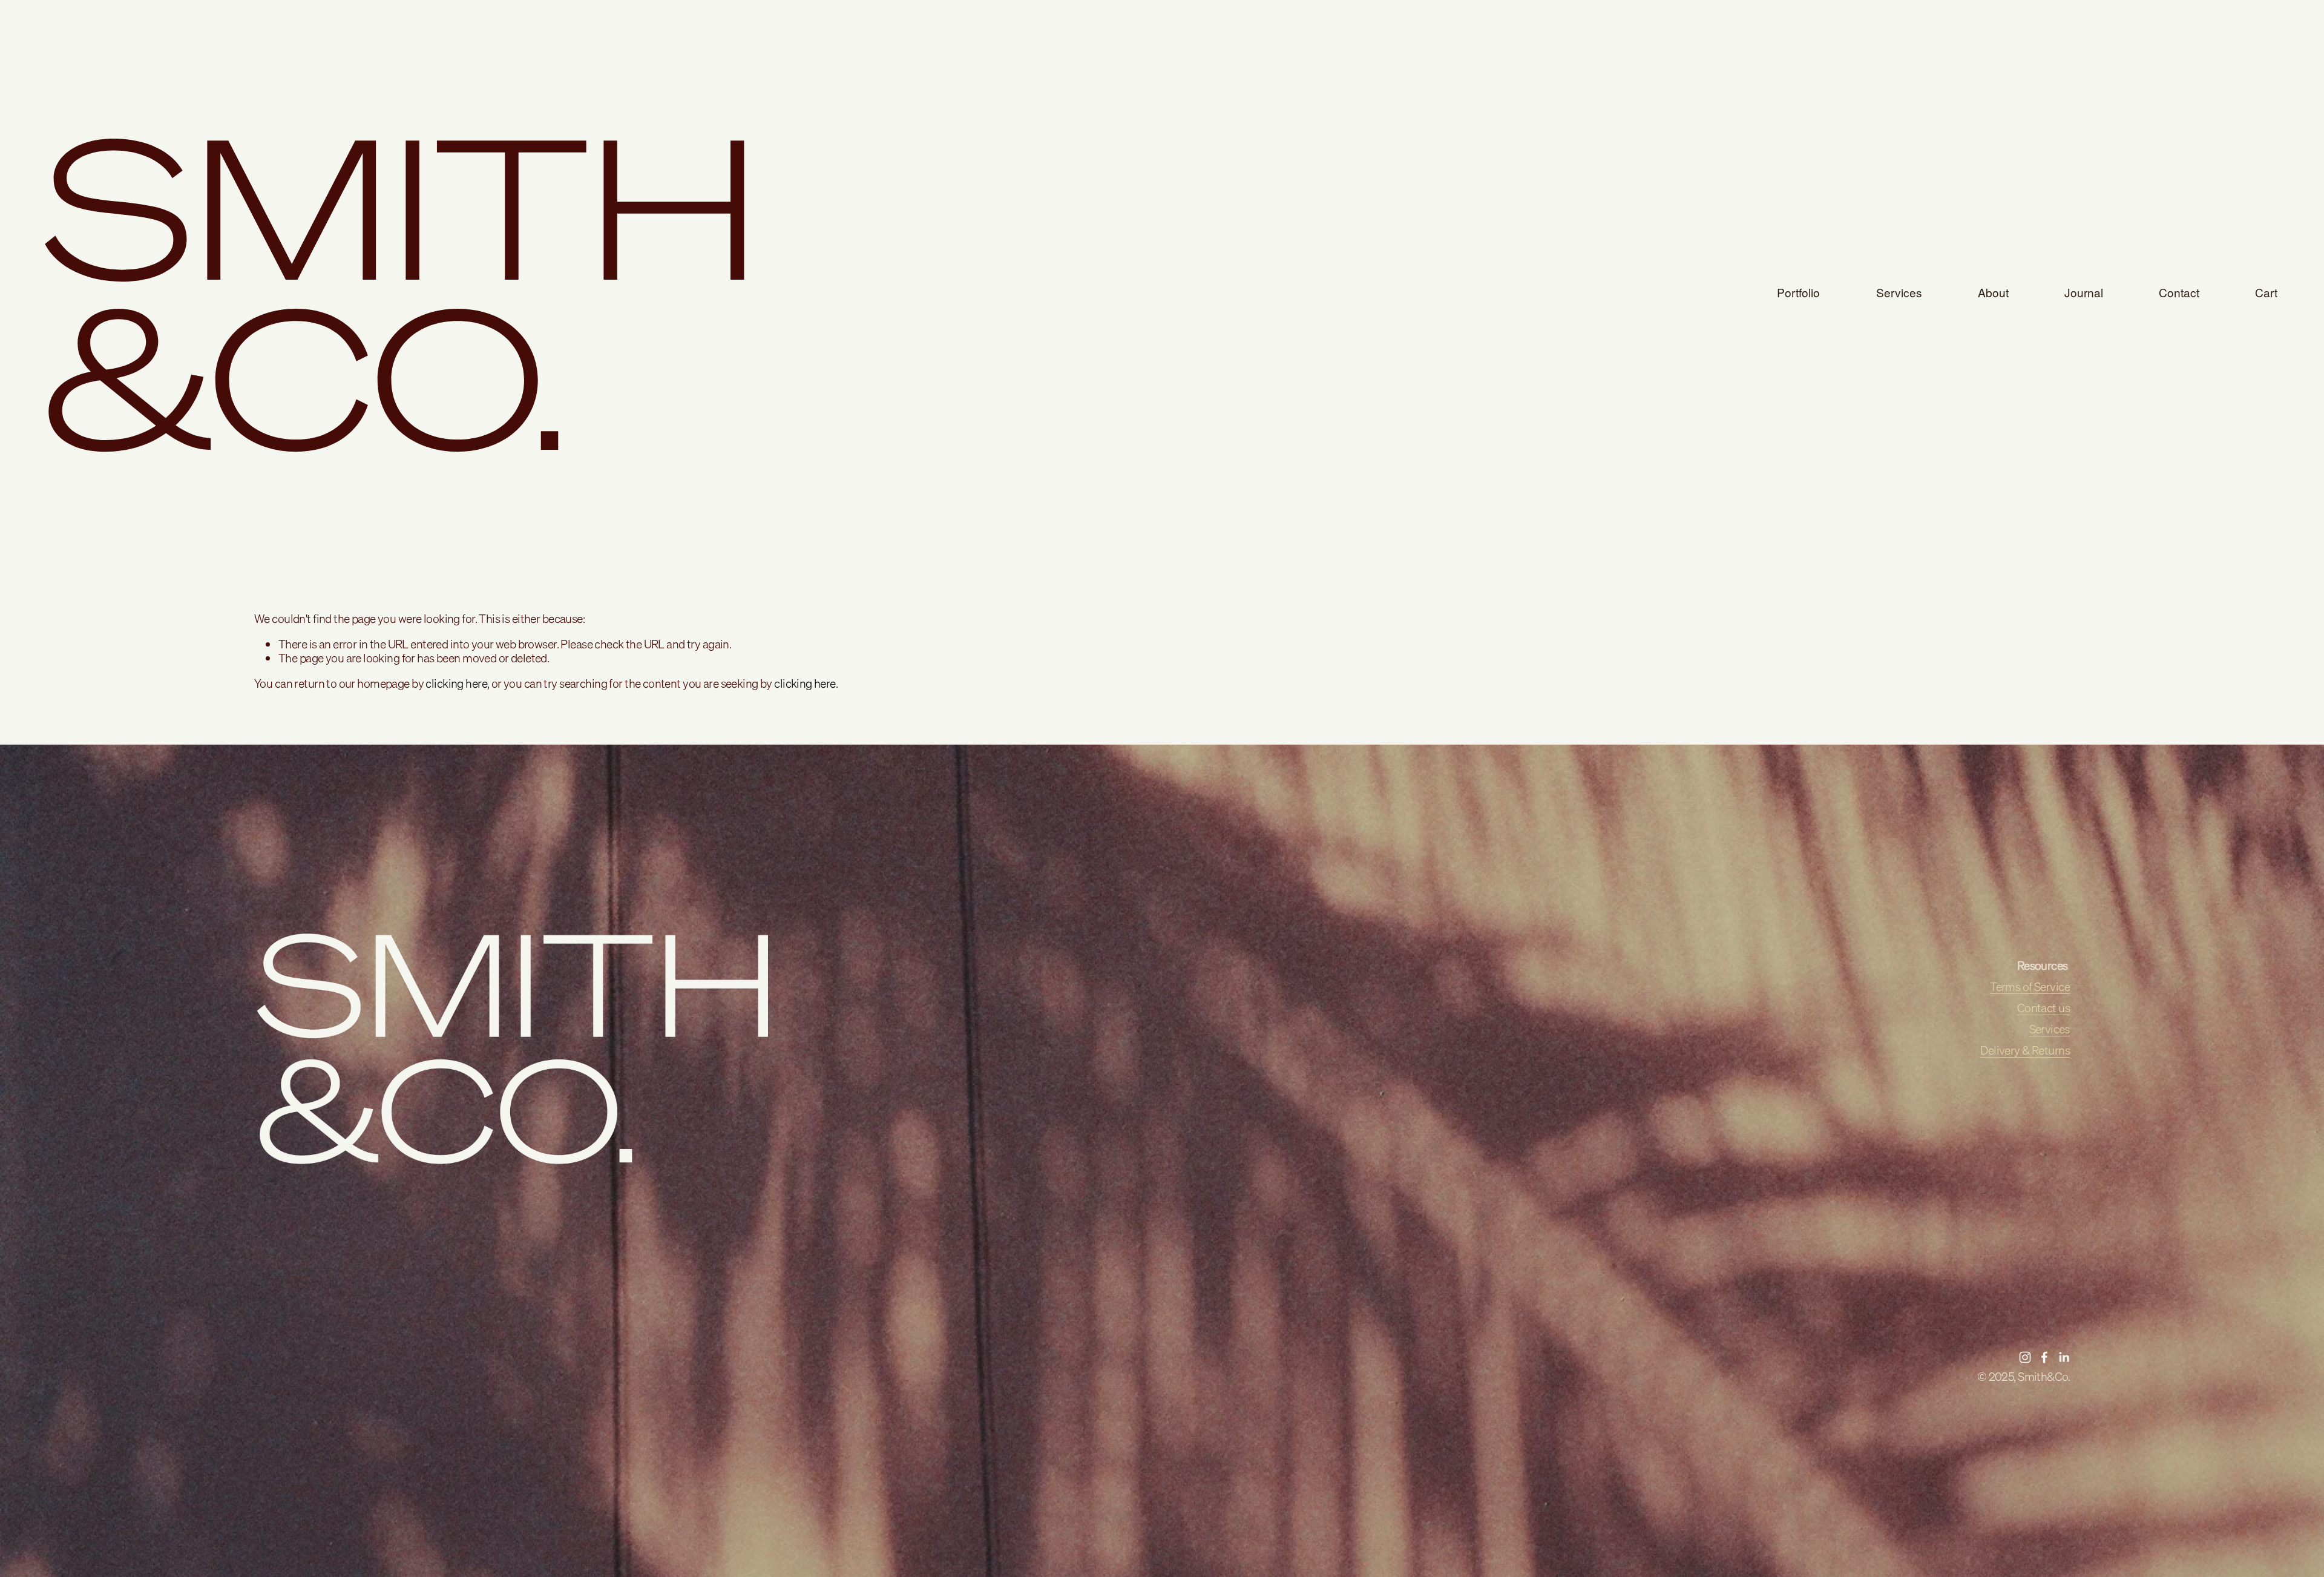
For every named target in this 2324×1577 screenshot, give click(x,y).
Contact (2179, 292)
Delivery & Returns (2025, 1051)
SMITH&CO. (403, 293)
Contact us (2043, 1008)
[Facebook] (2044, 1357)
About (1993, 292)
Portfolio (1798, 292)
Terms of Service (2030, 987)
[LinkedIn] (2064, 1357)
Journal (2084, 292)
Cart (2266, 292)
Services (1899, 292)
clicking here (456, 683)
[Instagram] (2025, 1357)
